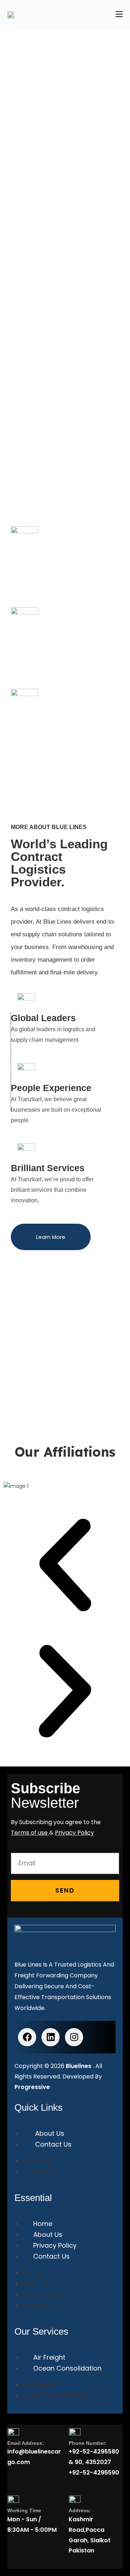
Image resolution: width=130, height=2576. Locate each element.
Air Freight (49, 2357)
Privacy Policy (55, 2245)
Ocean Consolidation (67, 2368)
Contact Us (53, 2144)
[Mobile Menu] (119, 14)
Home (43, 2224)
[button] (65, 1566)
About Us (50, 2133)
